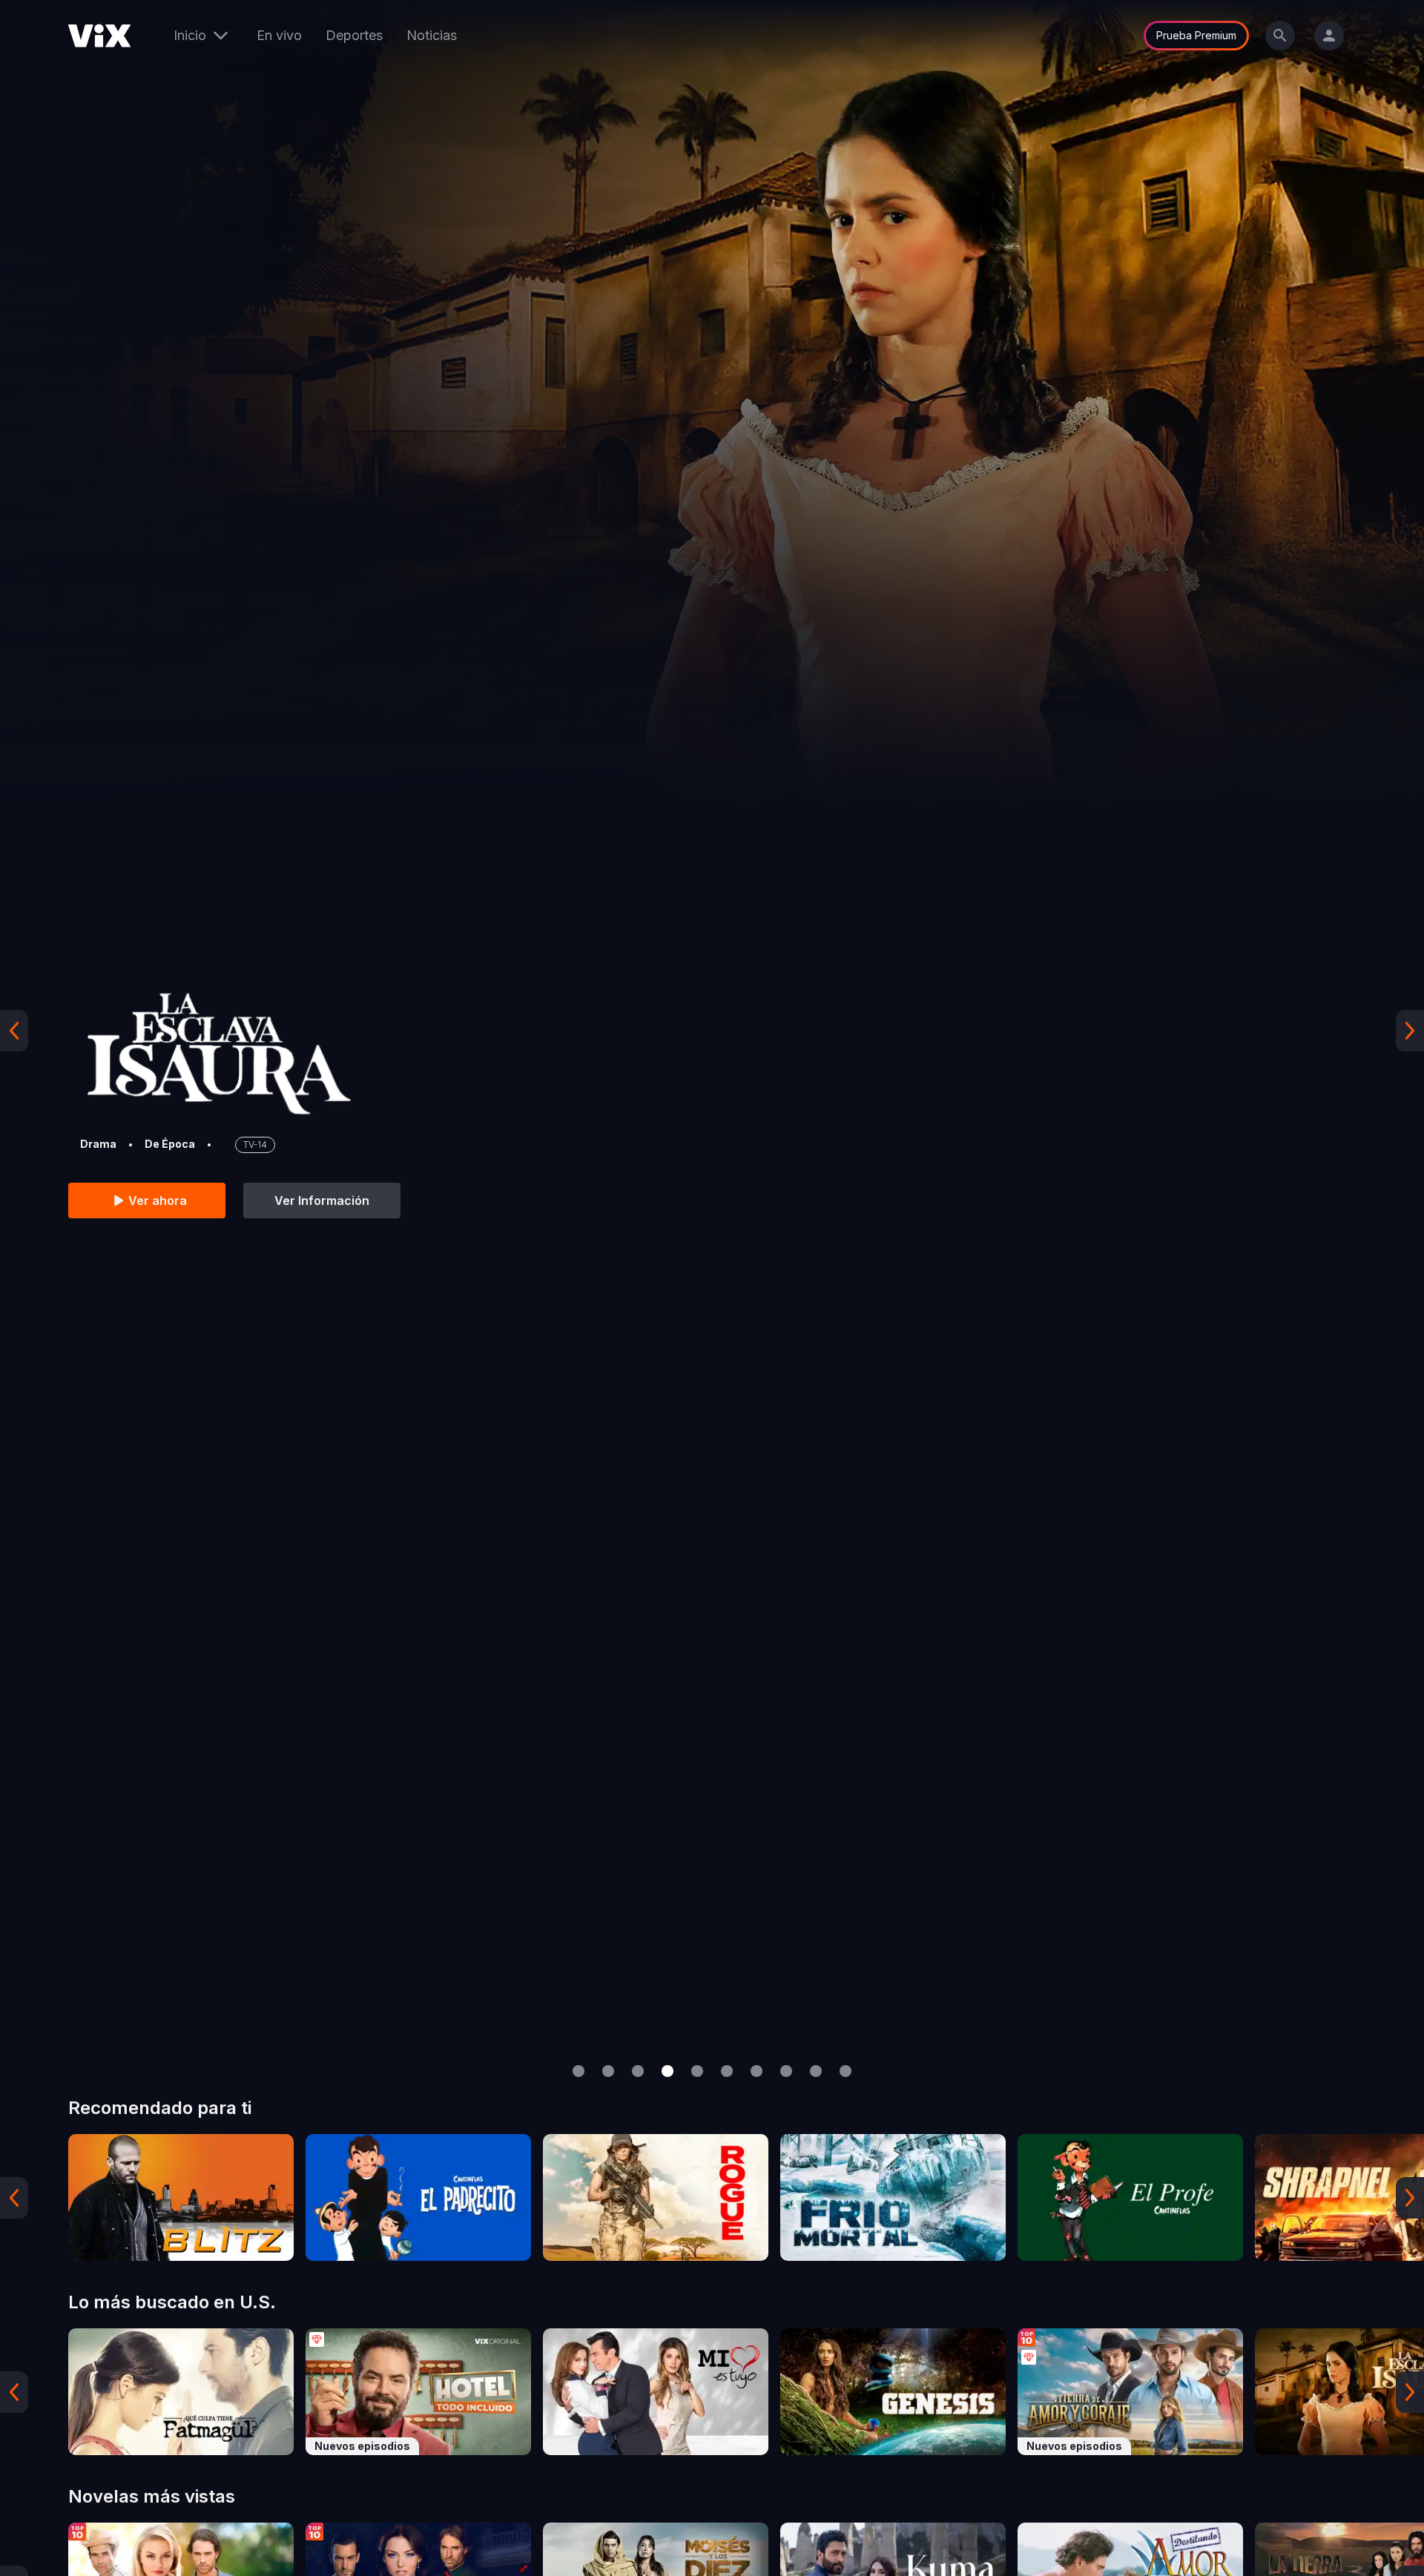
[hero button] (712, 1030)
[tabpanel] (181, 2197)
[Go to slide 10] (845, 2071)
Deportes (354, 35)
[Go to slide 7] (756, 2071)
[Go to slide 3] (638, 2071)
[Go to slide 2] (608, 2071)
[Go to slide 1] (578, 2071)
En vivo (279, 35)
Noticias (432, 35)
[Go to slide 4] (667, 2071)
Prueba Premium (1196, 35)
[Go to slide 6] (727, 2071)
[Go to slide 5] (697, 2071)
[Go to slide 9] (816, 2071)
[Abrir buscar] (1280, 36)
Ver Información (322, 1201)
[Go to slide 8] (786, 2071)
